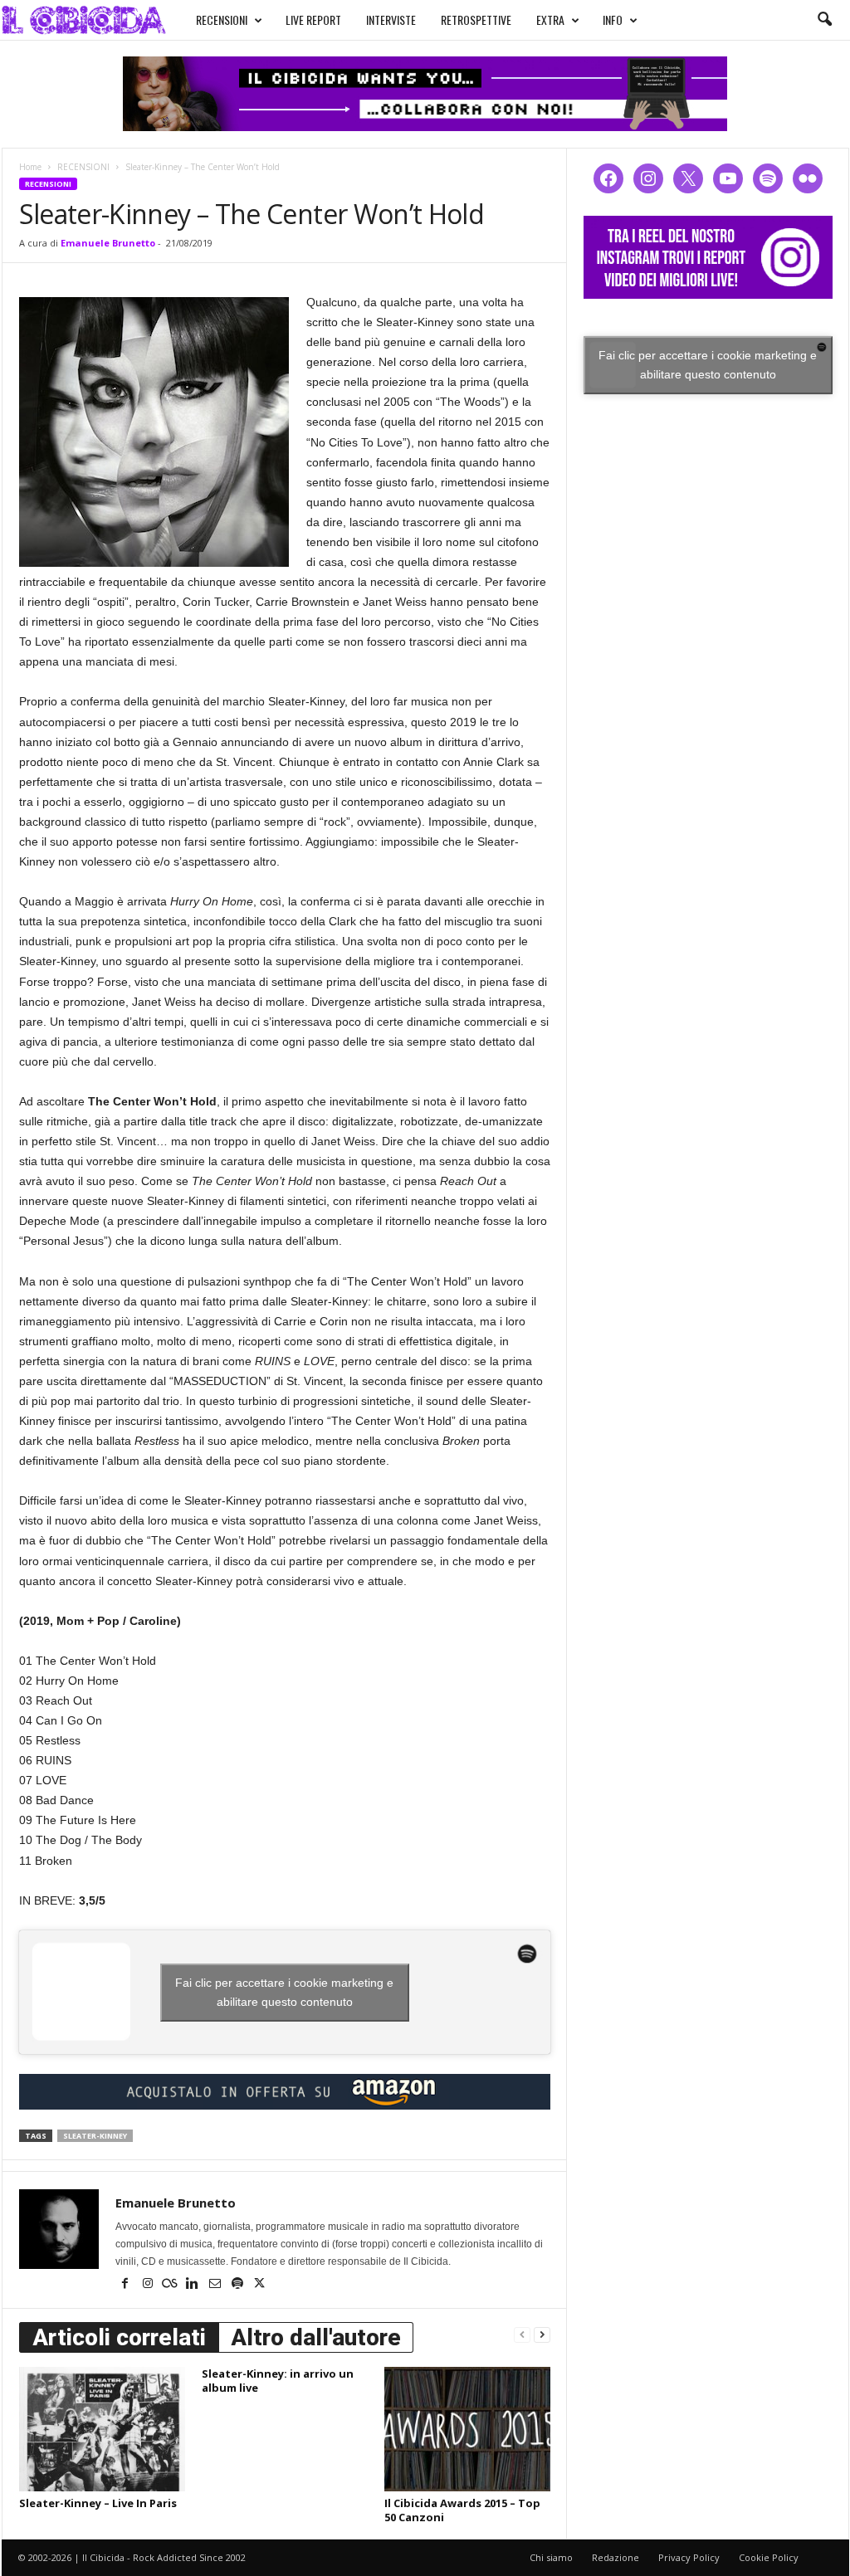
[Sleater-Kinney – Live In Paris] (102, 2429)
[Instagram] (149, 2285)
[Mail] (216, 2285)
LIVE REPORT (313, 20)
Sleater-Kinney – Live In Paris (98, 2503)
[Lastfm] (171, 2285)
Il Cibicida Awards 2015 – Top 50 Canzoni (462, 2510)
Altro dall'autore (316, 2337)
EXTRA (550, 20)
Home (30, 167)
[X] (260, 2285)
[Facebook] (127, 2285)
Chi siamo (551, 2557)
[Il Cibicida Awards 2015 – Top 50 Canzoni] (467, 2429)
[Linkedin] (194, 2285)
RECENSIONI (222, 20)
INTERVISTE (391, 20)
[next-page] (542, 2334)
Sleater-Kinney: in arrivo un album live (278, 2381)
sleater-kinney (95, 2136)
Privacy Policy (689, 2557)
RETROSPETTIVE (476, 20)
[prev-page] (522, 2334)
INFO (613, 20)
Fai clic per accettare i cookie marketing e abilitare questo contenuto (284, 1992)
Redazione (616, 2557)
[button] (824, 20)
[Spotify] (239, 2285)
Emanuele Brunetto (108, 243)
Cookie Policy (769, 2557)
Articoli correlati (119, 2337)
